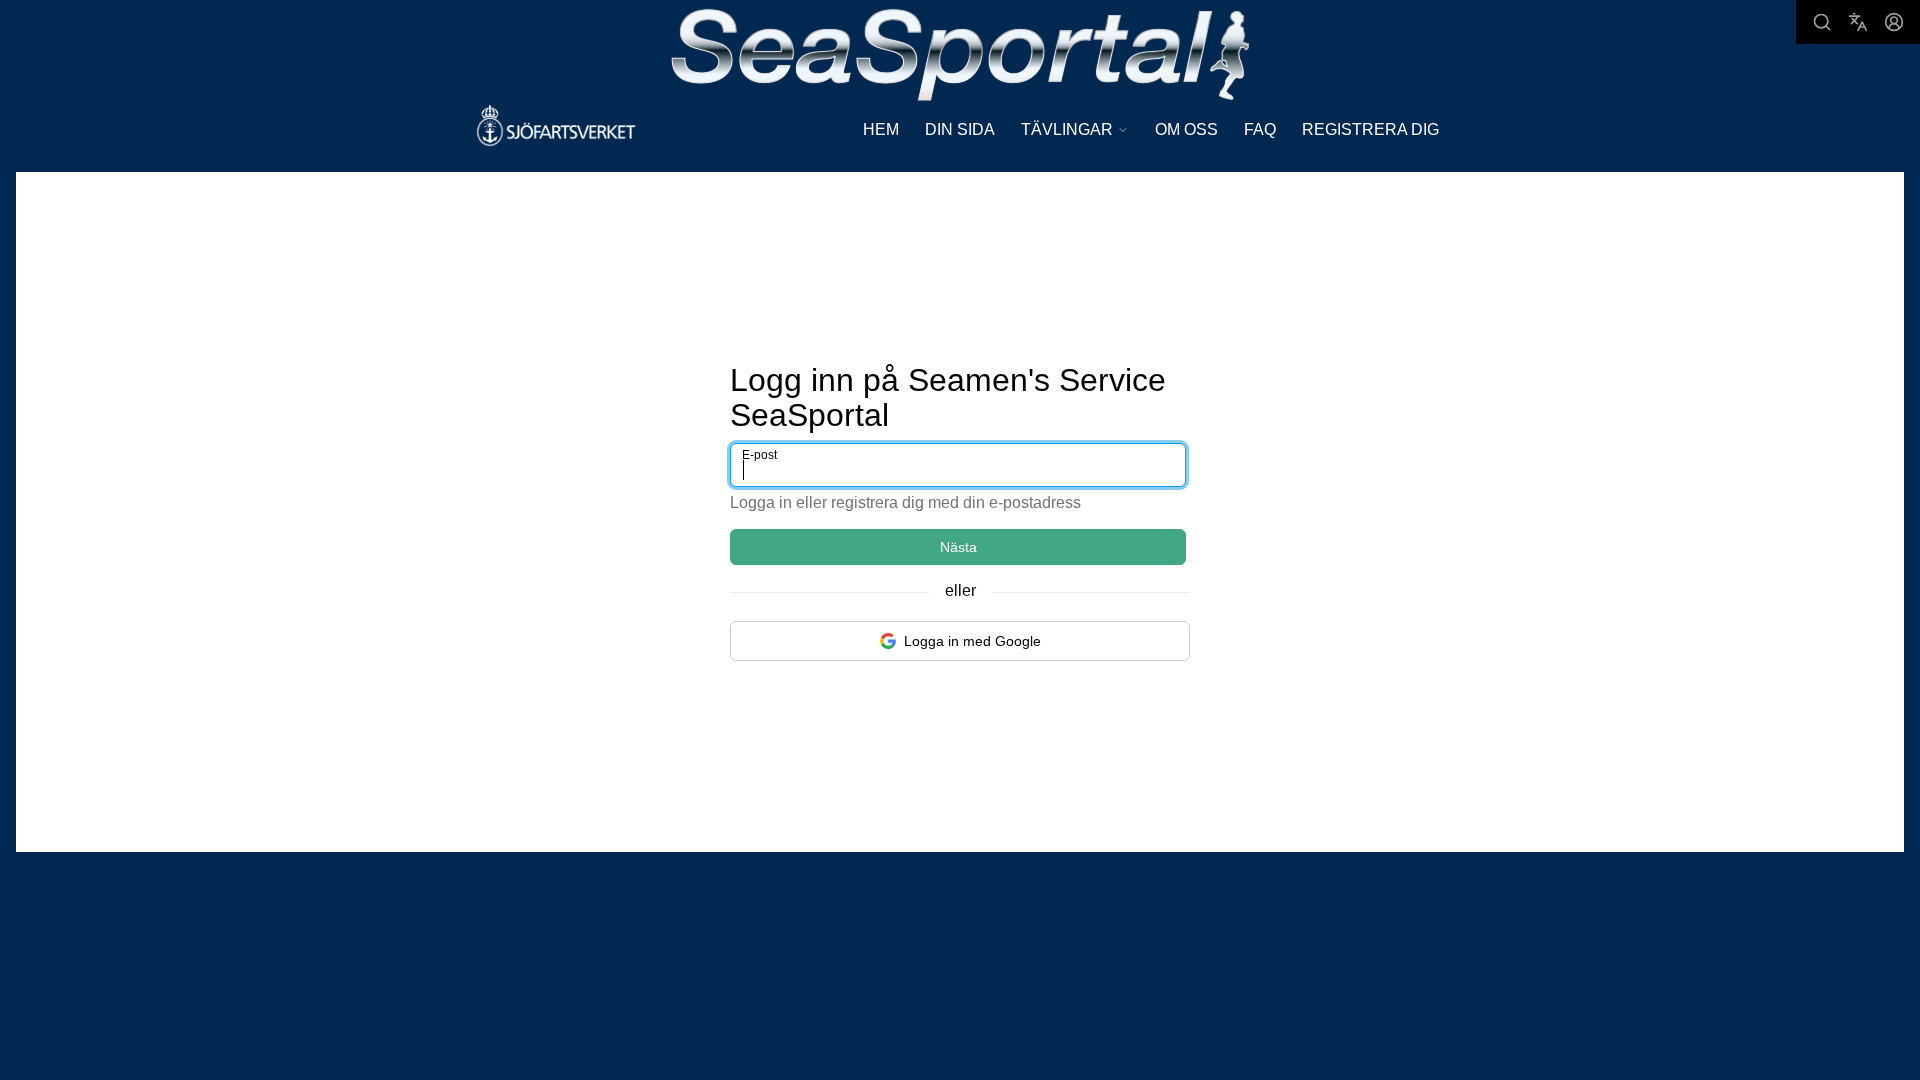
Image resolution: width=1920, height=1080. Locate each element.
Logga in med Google (972, 641)
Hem (881, 129)
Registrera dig (1370, 129)
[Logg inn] (1894, 22)
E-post (759, 455)
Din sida (960, 129)
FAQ (1260, 129)
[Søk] (1822, 22)
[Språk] (1858, 22)
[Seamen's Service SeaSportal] (960, 52)
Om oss (1186, 129)
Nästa (958, 547)
